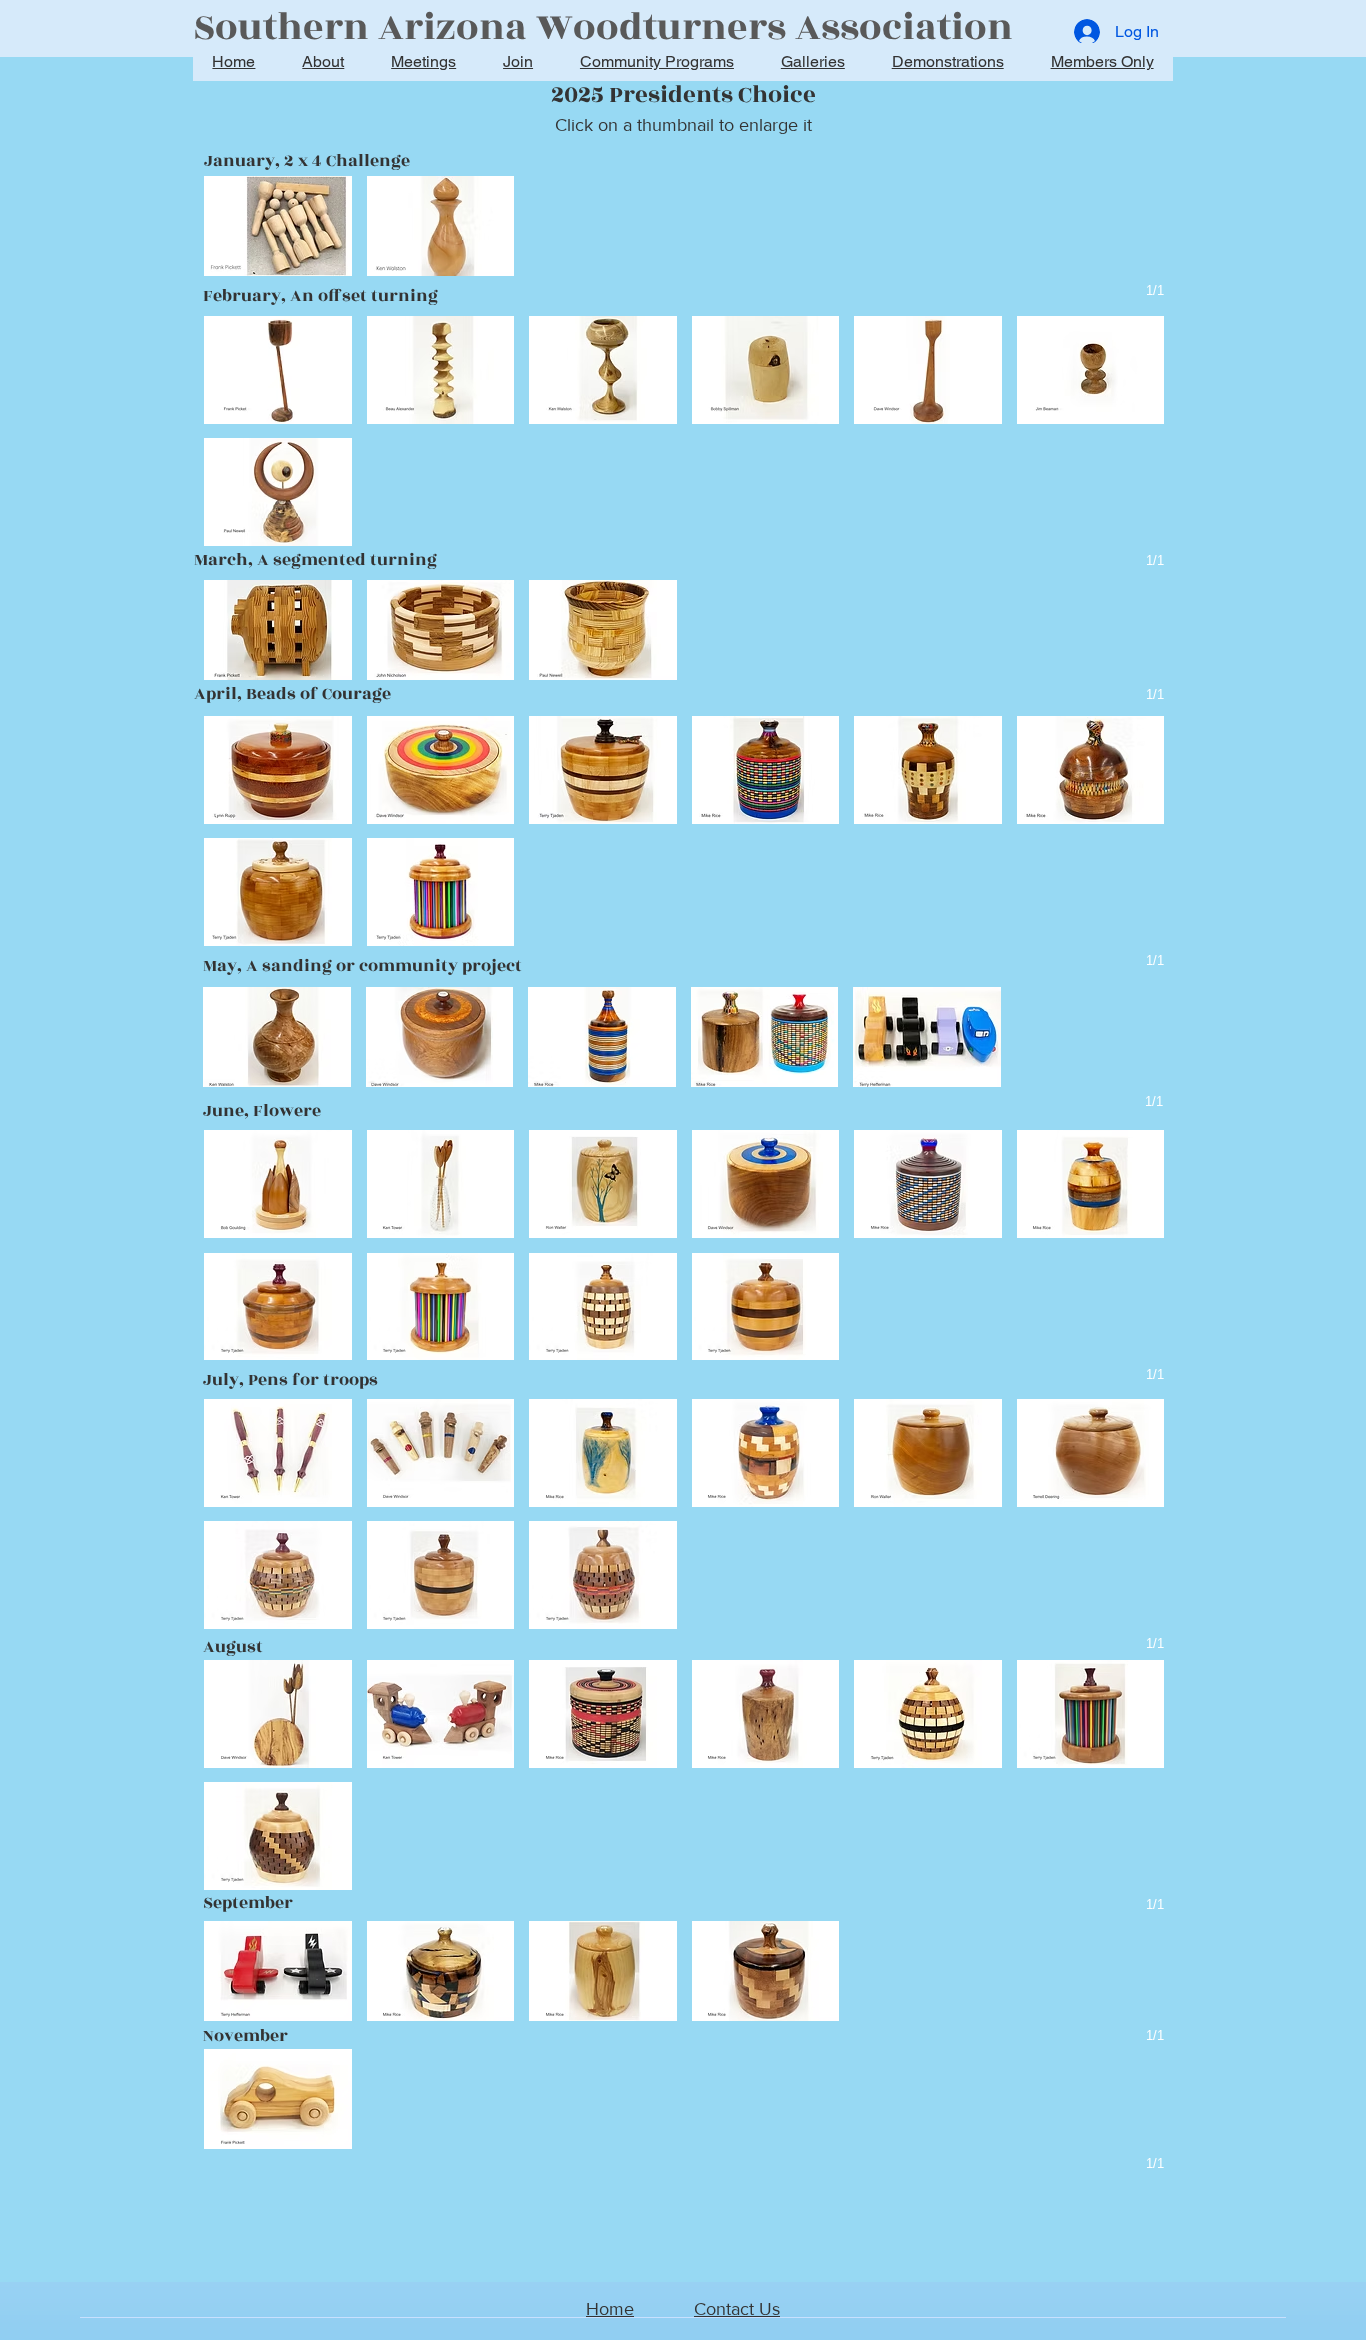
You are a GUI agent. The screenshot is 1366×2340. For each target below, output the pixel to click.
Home (610, 2309)
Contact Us (737, 2309)
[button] (278, 226)
